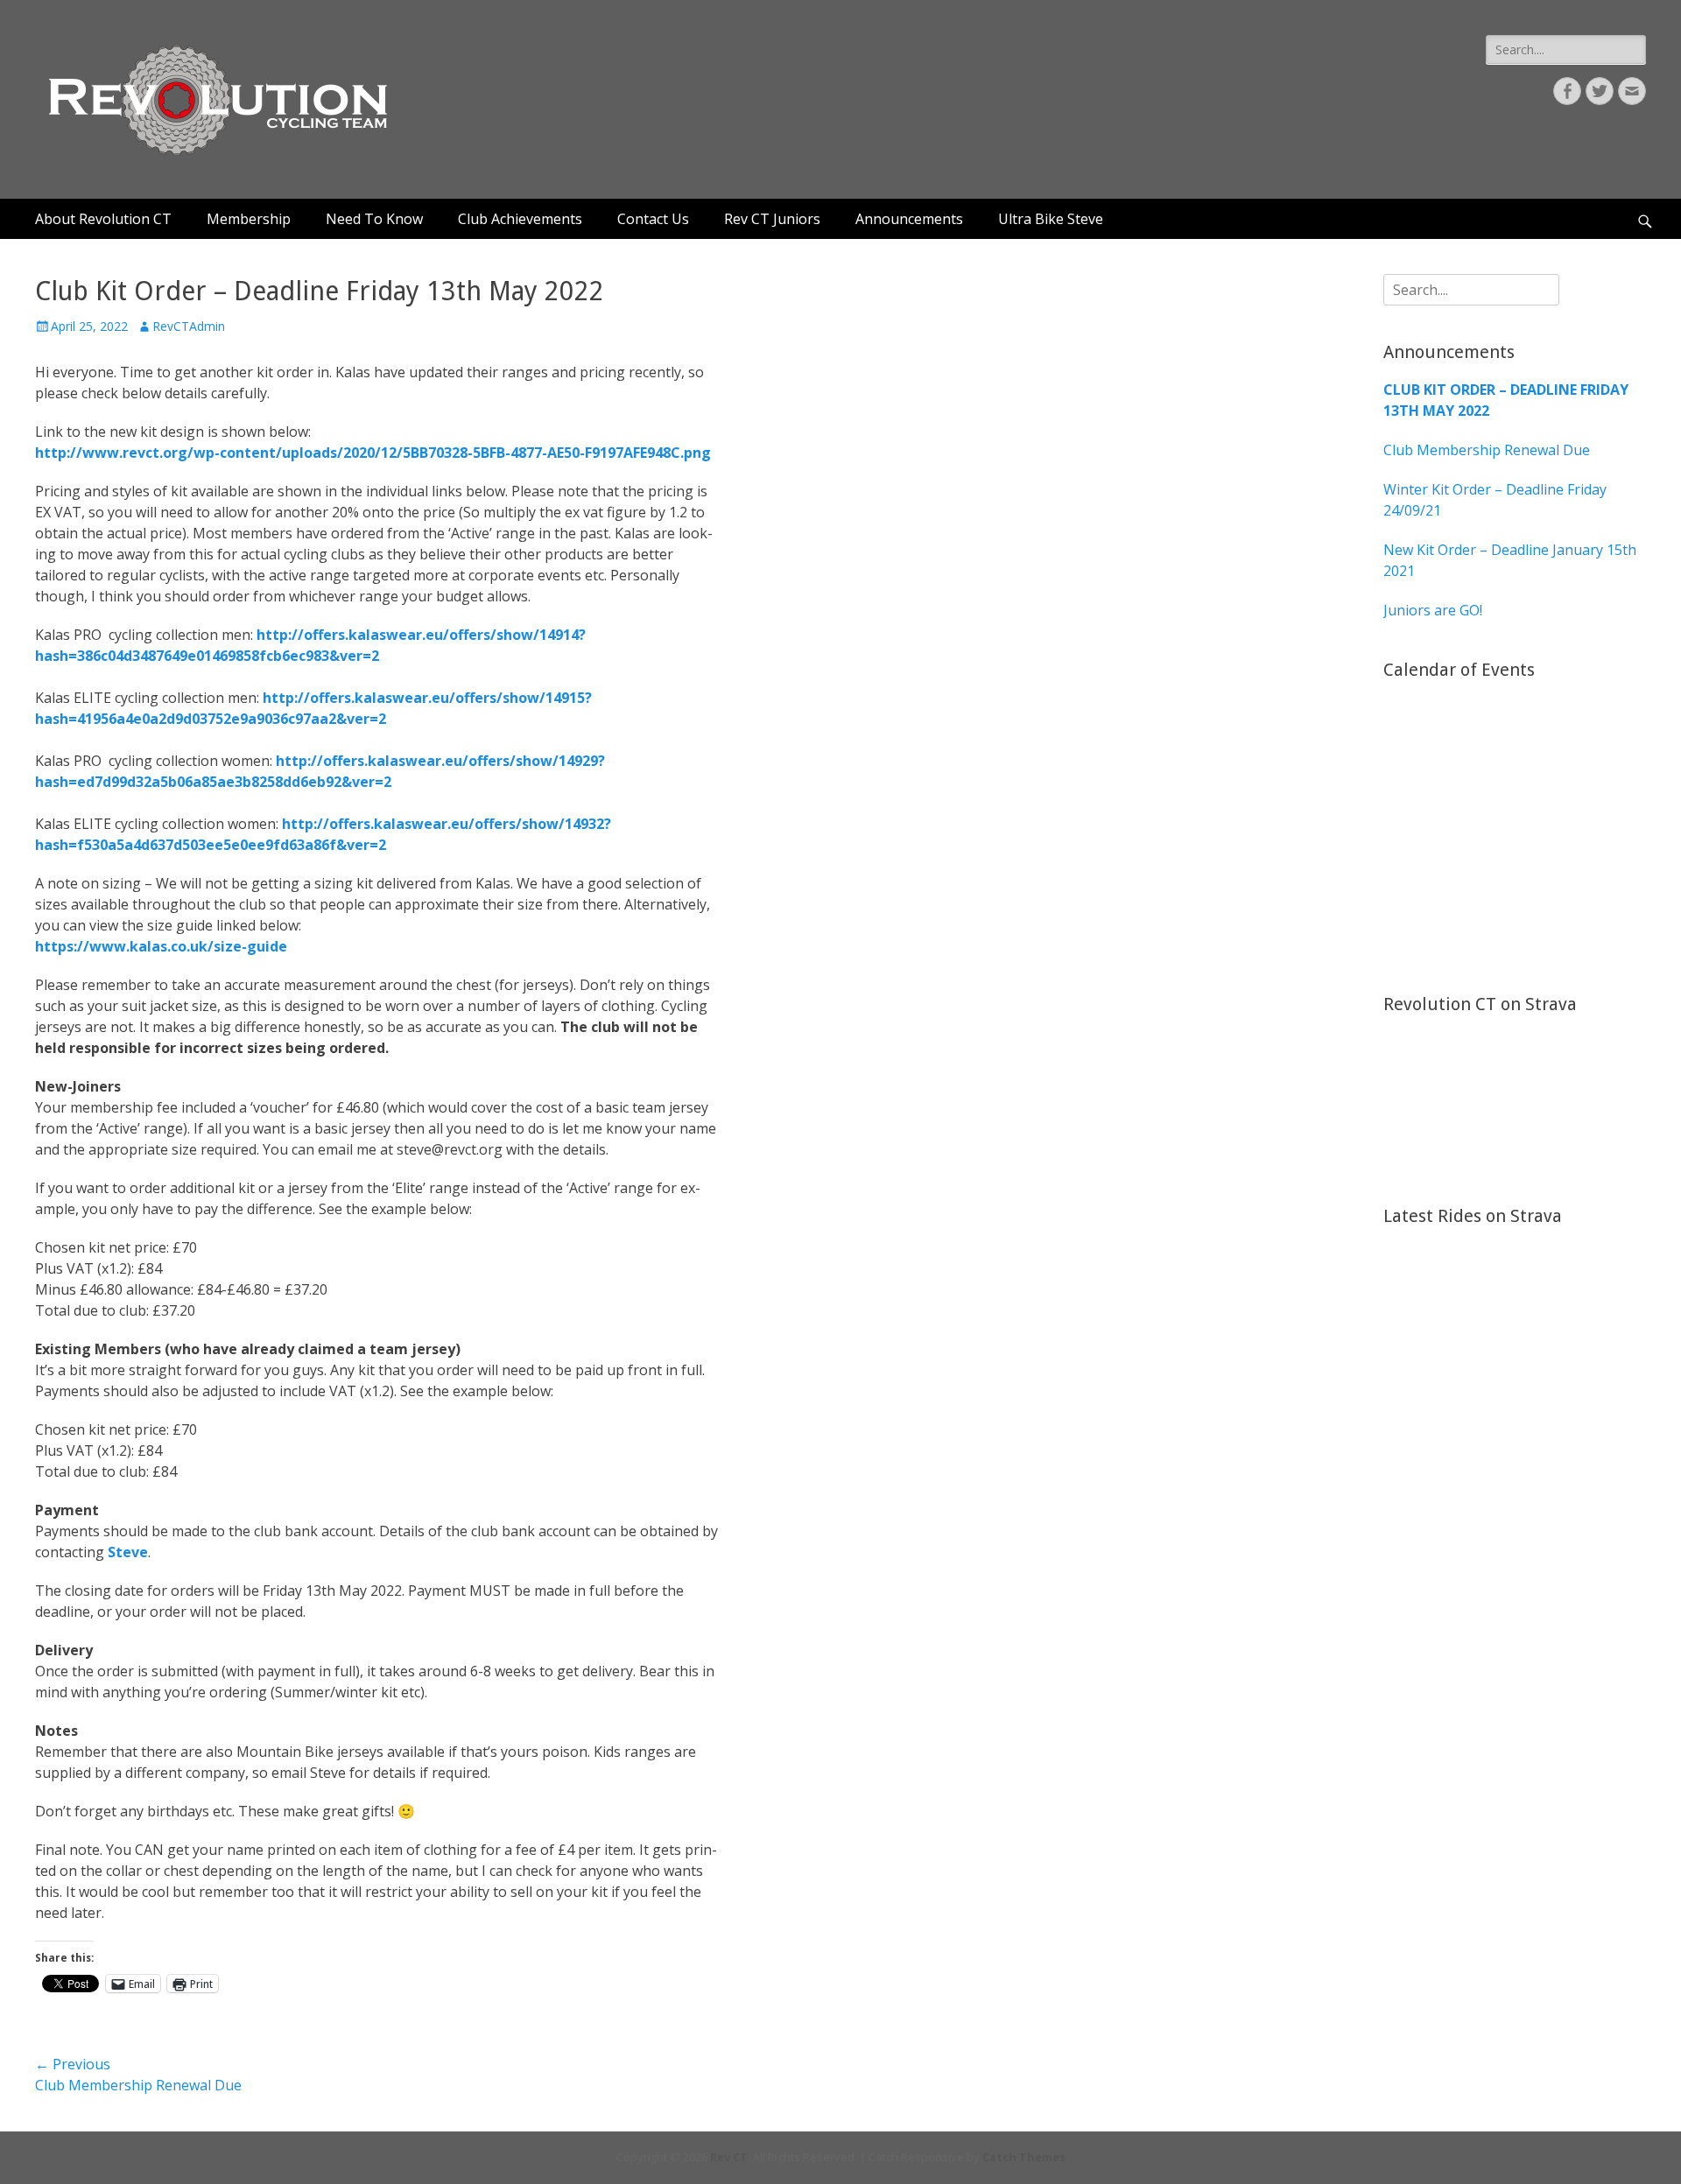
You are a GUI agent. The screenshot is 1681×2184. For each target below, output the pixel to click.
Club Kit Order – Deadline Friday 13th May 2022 (1506, 400)
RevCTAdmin (189, 326)
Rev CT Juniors (772, 219)
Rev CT (729, 2157)
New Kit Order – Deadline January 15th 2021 (1510, 560)
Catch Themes (1024, 2157)
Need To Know (374, 219)
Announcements (909, 219)
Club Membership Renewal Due (1487, 450)
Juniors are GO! (1433, 610)
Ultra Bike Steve (1051, 219)
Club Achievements (520, 219)
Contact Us (653, 219)
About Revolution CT (103, 219)
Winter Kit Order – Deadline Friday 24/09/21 (1495, 500)
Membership (249, 219)
